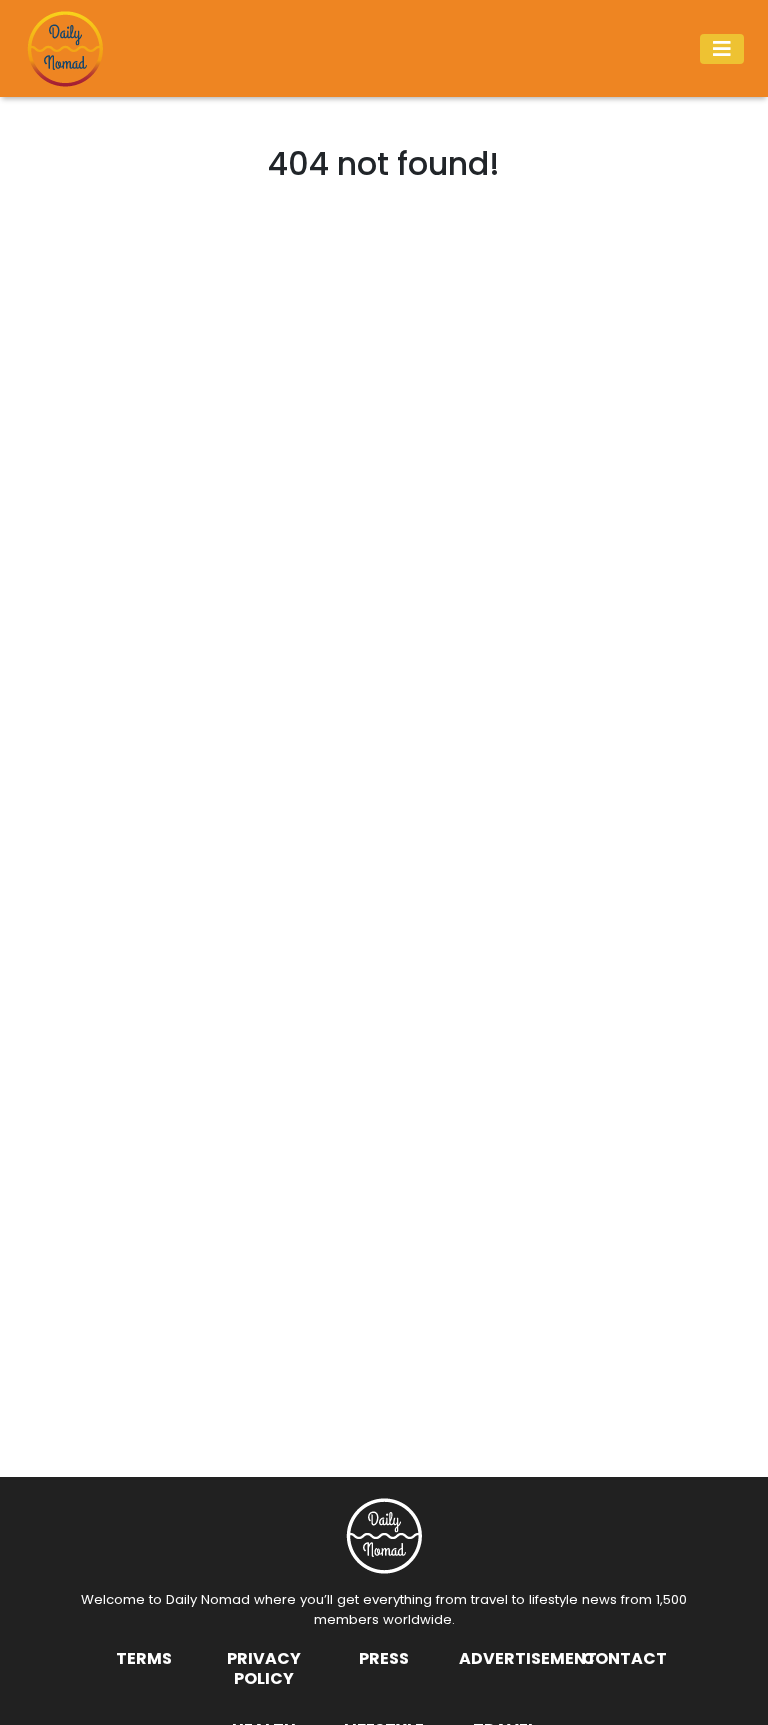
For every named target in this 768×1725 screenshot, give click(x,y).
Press (384, 1658)
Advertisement (528, 1658)
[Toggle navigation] (722, 49)
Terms (144, 1658)
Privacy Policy (264, 1668)
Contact (624, 1658)
